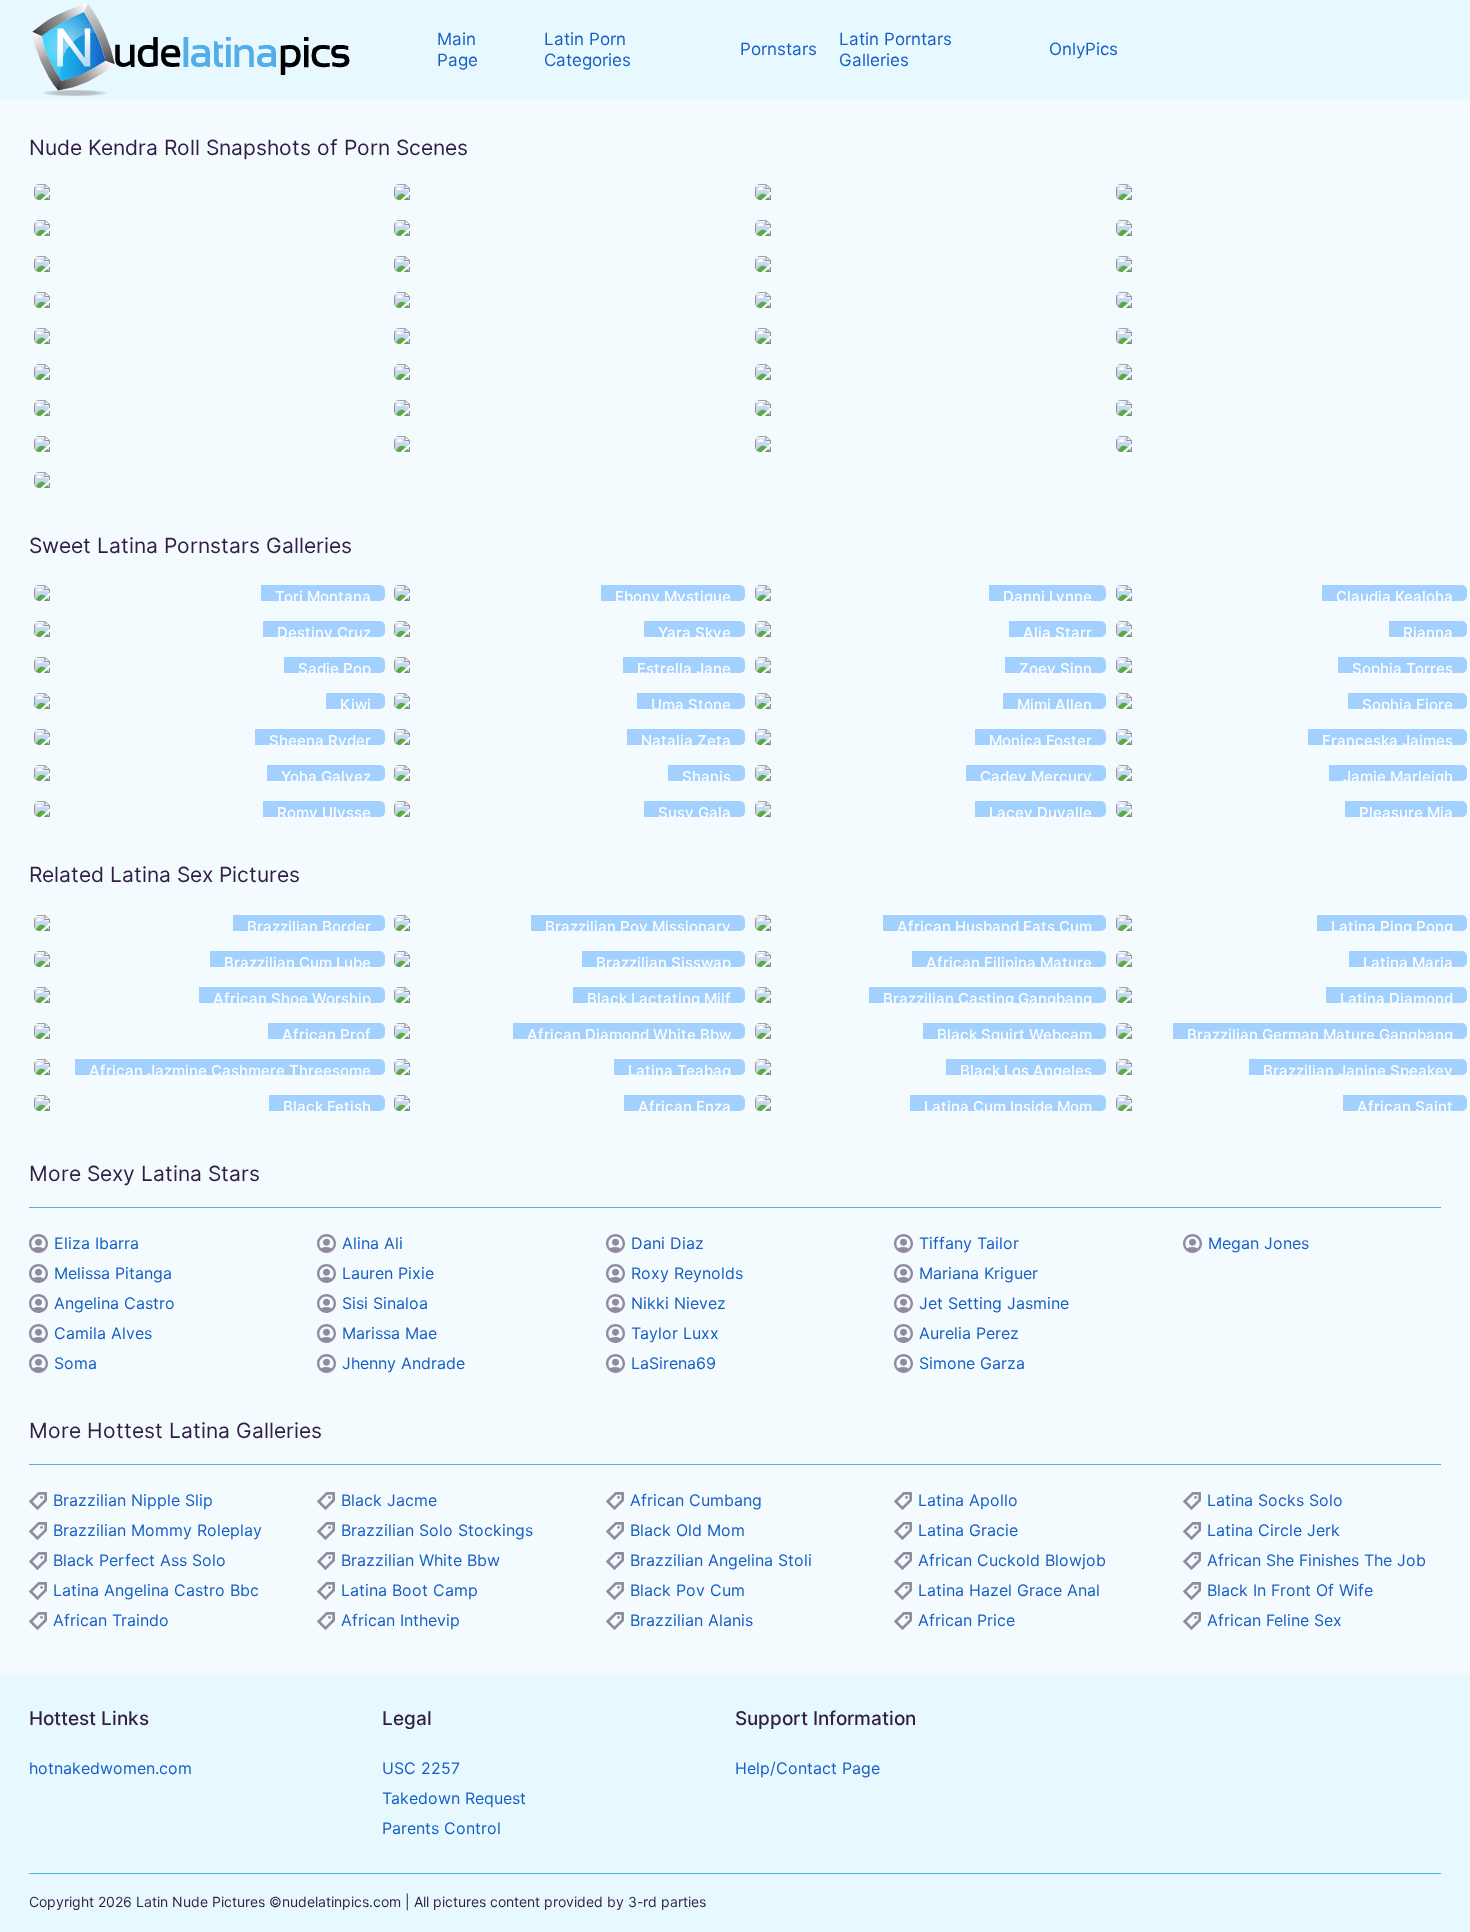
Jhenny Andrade (403, 1363)
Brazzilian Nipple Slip (133, 1500)
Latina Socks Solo (1275, 1500)
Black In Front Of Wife (1290, 1590)
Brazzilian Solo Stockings (437, 1530)
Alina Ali (372, 1243)
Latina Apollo (968, 1500)
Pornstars (778, 49)
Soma (75, 1363)
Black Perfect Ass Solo (139, 1560)
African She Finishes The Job (1316, 1560)
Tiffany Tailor (969, 1243)
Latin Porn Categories (587, 49)
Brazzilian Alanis (691, 1620)
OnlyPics (1083, 49)
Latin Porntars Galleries (895, 49)
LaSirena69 (673, 1363)
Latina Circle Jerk (1273, 1530)
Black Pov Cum (687, 1590)
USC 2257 (421, 1768)
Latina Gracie (968, 1530)
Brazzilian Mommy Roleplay (157, 1530)
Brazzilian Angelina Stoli (721, 1560)
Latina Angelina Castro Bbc (156, 1590)
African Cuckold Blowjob (1012, 1560)
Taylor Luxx (675, 1333)
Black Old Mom (687, 1530)
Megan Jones (1258, 1243)
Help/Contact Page (807, 1768)
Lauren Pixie (388, 1273)
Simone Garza (972, 1363)
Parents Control (441, 1828)
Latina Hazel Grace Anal (1009, 1590)
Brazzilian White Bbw (420, 1560)
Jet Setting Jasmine (994, 1303)
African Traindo (111, 1620)
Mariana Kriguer (978, 1273)
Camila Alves (103, 1333)
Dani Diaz (667, 1243)
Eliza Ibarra (96, 1243)
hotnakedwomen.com (110, 1768)
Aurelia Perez (969, 1333)
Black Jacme (389, 1500)
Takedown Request (454, 1798)
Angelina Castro (114, 1303)
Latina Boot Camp (409, 1590)
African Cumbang (696, 1500)
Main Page (457, 49)
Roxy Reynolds (687, 1273)
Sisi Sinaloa (385, 1303)
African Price (966, 1620)
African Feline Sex (1274, 1620)
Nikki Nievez (678, 1303)
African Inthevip (400, 1620)
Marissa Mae (389, 1333)
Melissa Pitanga (113, 1273)
